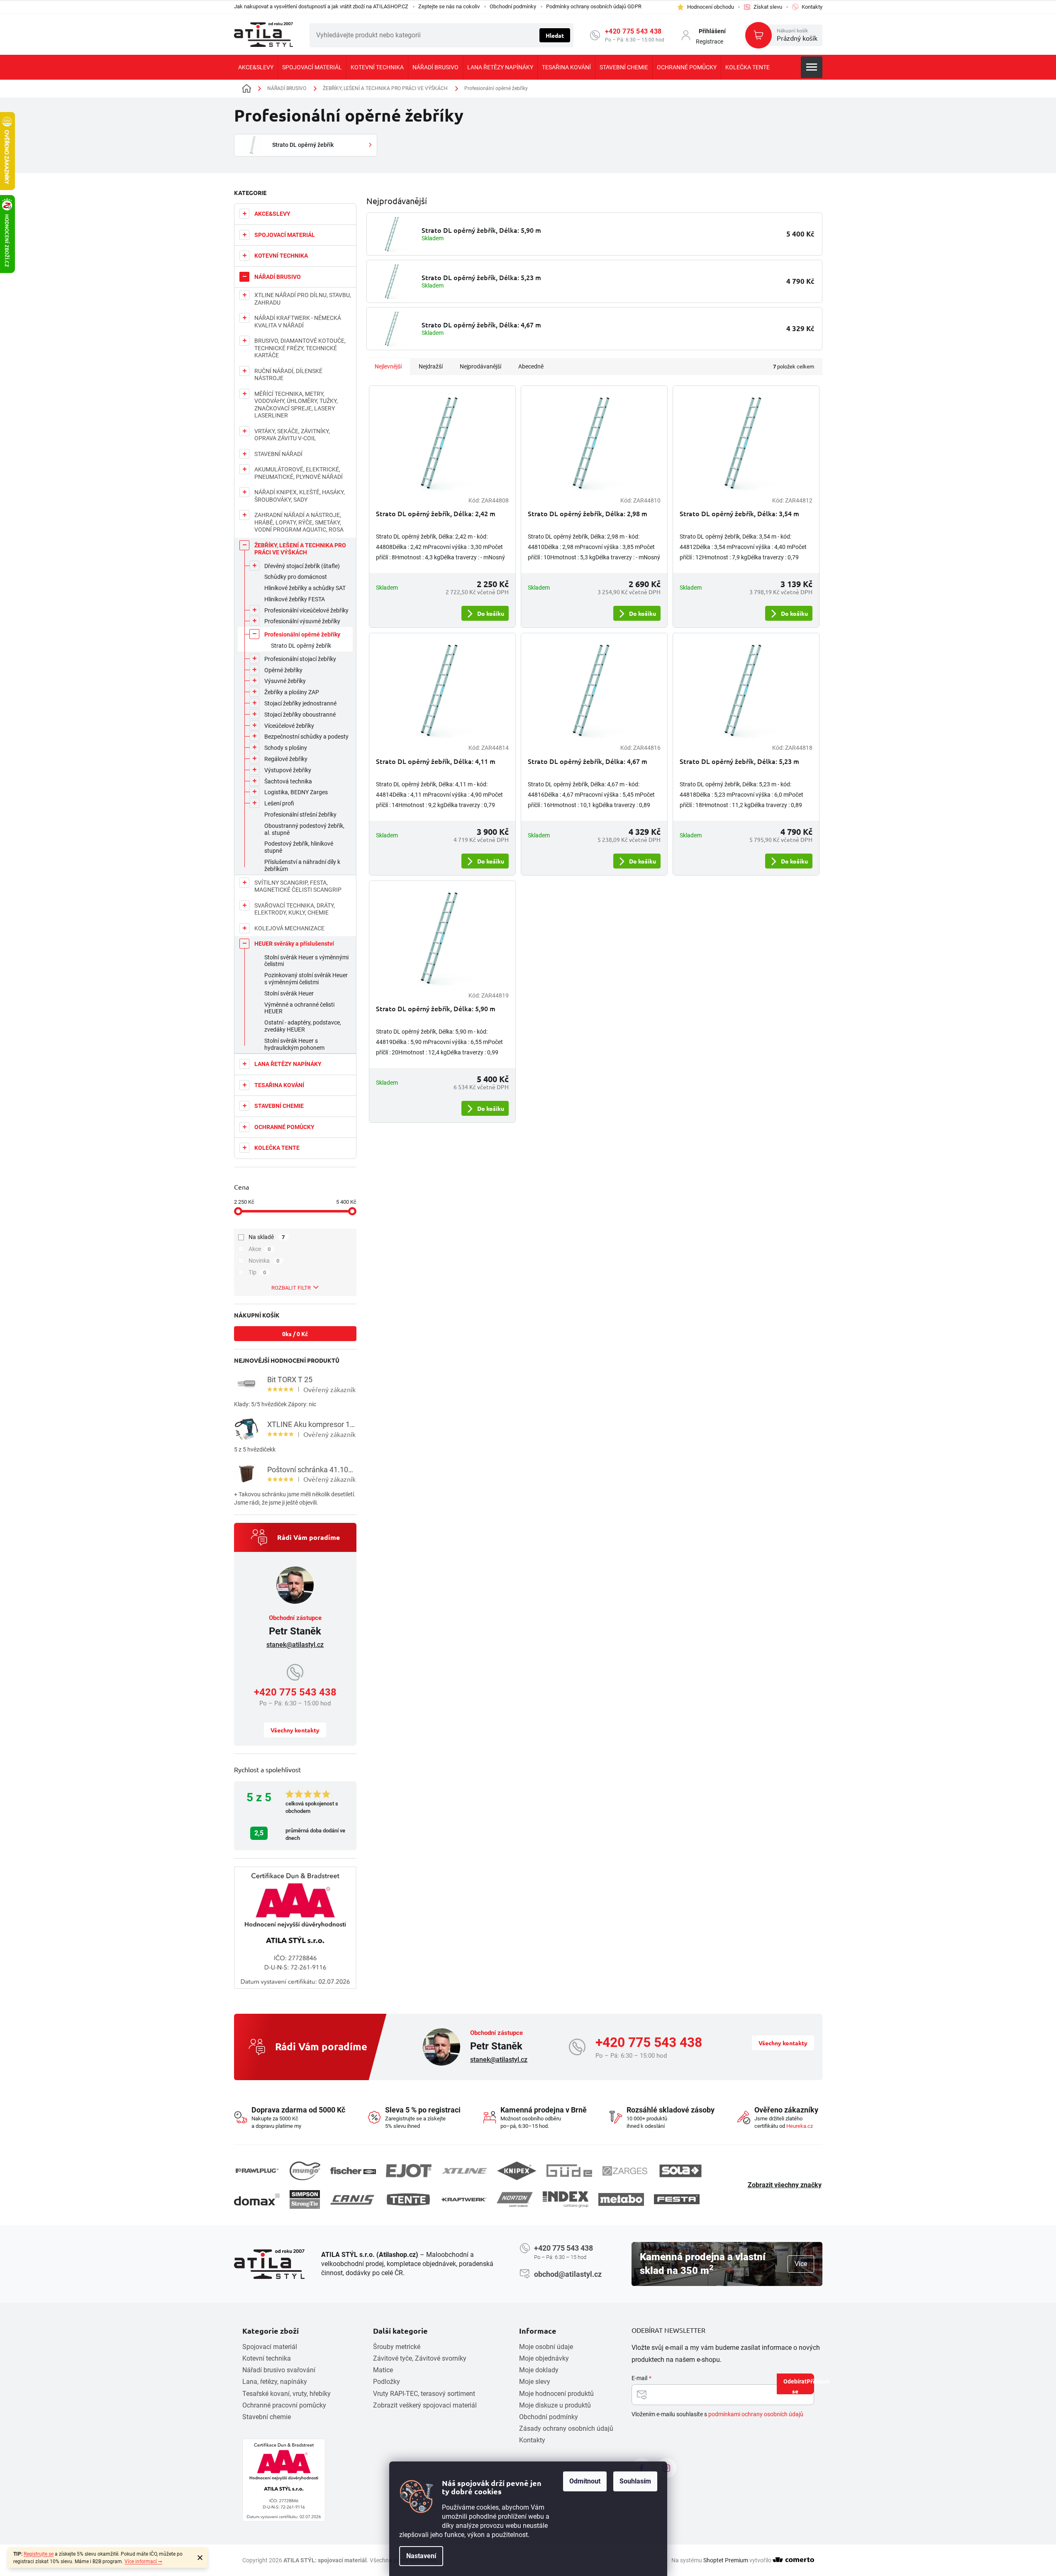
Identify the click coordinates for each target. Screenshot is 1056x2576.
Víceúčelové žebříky (289, 726)
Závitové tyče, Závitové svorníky (420, 2358)
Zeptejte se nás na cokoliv (449, 6)
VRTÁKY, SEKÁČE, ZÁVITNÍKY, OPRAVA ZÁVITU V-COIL (292, 435)
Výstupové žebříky (288, 770)
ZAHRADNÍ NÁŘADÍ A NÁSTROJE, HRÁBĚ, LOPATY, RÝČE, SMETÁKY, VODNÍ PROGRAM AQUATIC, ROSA (299, 522)
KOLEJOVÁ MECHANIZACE (289, 928)
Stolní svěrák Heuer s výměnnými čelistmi (306, 961)
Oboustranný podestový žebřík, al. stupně (304, 829)
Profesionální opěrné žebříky (302, 634)
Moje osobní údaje (546, 2347)
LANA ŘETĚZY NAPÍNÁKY (288, 1064)
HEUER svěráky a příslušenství (294, 944)
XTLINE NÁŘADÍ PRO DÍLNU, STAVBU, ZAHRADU (303, 299)
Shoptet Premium (726, 2560)
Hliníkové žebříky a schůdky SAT (305, 588)
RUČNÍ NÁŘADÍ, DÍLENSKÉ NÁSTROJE (288, 375)
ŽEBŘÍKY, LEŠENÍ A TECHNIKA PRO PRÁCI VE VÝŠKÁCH (300, 549)
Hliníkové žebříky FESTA (295, 599)
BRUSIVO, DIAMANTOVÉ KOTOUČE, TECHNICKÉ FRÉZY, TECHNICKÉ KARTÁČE (300, 348)
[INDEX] (566, 2199)
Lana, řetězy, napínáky (275, 2382)
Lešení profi (279, 803)
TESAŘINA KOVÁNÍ (279, 1085)
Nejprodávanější (480, 366)
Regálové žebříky (286, 759)
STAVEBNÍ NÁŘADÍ (278, 454)
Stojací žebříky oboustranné (300, 715)
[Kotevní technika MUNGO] (305, 2171)
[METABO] (621, 2199)
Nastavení (421, 2556)
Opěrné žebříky (283, 670)
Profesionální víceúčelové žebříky (306, 610)
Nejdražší (431, 366)
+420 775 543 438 (633, 31)
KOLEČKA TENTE (277, 1148)
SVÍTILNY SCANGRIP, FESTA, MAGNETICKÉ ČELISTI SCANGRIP (298, 886)
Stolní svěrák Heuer (289, 993)
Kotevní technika (267, 2358)
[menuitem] (256, 67)
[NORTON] (515, 2199)
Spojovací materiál (270, 2347)
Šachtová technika (288, 781)
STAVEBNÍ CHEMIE (279, 1106)
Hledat (555, 35)
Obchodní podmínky (513, 6)
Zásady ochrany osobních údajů (566, 2428)
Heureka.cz (800, 2126)
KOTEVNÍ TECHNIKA (281, 256)
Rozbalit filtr (291, 1288)
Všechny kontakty (295, 1730)
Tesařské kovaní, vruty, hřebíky (287, 2394)
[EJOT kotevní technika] (409, 2171)
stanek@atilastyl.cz (295, 1645)
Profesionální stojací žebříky (300, 659)
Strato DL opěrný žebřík (301, 646)
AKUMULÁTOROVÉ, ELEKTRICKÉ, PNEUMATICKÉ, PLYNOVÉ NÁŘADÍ (299, 473)
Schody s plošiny (286, 748)
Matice (383, 2370)
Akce (260, 1249)
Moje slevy (535, 2382)
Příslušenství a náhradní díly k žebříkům (302, 865)
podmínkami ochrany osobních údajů (756, 2414)
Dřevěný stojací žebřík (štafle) (302, 566)
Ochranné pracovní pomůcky (284, 2405)
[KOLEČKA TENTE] (408, 2199)
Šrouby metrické (397, 2347)
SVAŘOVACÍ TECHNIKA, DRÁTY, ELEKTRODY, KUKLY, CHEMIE (295, 909)
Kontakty (532, 2440)
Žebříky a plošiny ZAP (292, 692)
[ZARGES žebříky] (625, 2171)
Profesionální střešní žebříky (300, 815)
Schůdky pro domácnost (296, 577)
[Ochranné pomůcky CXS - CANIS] (353, 2199)
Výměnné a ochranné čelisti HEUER (299, 1008)
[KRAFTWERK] (464, 2200)
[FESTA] (677, 2199)
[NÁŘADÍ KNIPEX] (517, 2171)
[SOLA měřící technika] (680, 2171)
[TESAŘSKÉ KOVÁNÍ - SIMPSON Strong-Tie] (305, 2199)
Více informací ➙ (143, 2561)
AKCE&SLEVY (272, 214)
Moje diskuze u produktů (555, 2405)
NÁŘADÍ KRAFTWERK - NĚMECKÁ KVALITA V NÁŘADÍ (298, 322)
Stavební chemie (267, 2417)
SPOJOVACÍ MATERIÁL (285, 235)
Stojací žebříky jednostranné (300, 703)
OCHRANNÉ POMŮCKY (284, 1127)
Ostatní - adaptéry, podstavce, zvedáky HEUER (303, 1026)
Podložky (387, 2382)
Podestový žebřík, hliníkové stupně (299, 847)
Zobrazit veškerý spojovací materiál (425, 2405)
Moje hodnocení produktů (556, 2394)
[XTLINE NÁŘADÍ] (464, 2171)
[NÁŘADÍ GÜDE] (569, 2171)
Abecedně (531, 366)
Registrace (710, 41)
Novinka (264, 1261)
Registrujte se (39, 2554)
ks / (295, 1334)
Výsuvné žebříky (285, 681)
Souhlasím (635, 2481)
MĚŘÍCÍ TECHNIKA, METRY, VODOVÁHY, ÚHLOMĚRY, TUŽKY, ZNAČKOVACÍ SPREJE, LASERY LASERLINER (296, 405)
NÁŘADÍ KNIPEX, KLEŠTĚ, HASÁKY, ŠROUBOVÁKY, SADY (300, 496)
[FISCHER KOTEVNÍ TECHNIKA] (353, 2171)
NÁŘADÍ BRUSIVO (278, 277)
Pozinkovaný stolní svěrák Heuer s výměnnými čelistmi (306, 979)
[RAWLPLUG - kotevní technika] (257, 2171)
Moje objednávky (544, 2358)
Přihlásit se (803, 2386)
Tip (257, 1272)
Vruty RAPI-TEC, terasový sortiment (424, 2394)
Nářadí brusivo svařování (279, 2370)
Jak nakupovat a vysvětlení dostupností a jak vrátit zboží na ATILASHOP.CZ (321, 6)
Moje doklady (539, 2370)
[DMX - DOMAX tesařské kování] (257, 2199)
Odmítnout (585, 2481)
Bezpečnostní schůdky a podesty (306, 737)
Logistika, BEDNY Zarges (296, 792)
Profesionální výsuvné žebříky (302, 621)
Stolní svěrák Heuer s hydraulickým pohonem (294, 1044)
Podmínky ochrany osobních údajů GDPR (594, 6)
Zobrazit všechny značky (785, 2185)
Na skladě (267, 1237)
